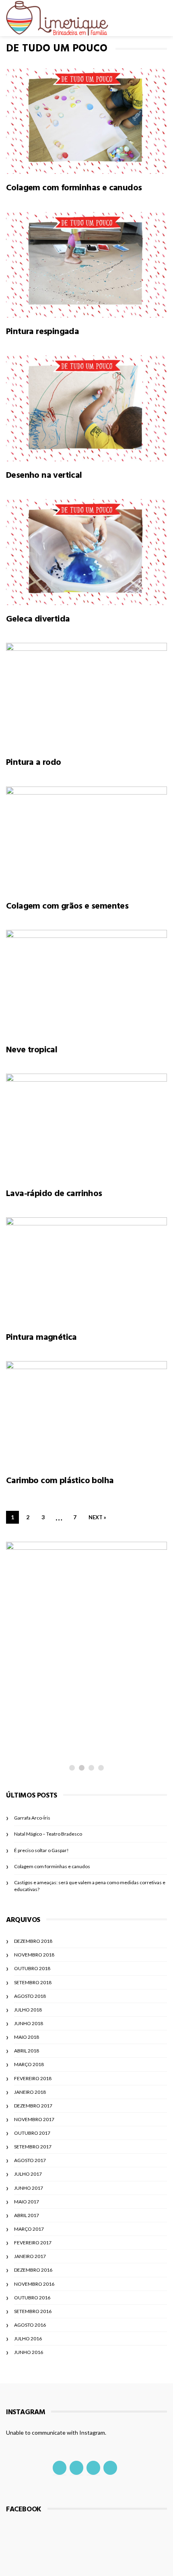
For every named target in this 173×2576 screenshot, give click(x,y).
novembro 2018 (34, 1955)
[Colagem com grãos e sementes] (86, 840)
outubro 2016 (32, 2298)
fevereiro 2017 (33, 2243)
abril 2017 (27, 2215)
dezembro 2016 (33, 2270)
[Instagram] (76, 2468)
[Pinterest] (110, 2468)
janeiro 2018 (30, 2092)
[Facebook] (60, 2468)
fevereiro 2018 (33, 2078)
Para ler (37, 1719)
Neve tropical (32, 1050)
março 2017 (29, 2229)
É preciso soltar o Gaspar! (60, 1734)
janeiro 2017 (30, 2256)
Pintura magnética (41, 1337)
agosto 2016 (30, 2325)
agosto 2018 (30, 1996)
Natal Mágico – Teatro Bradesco (48, 1834)
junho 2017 (29, 2188)
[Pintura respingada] (86, 265)
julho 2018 (28, 2010)
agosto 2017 (30, 2160)
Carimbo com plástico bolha (60, 1480)
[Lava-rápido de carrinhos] (86, 1127)
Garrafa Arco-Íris (32, 1818)
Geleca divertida (38, 619)
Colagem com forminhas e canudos (74, 187)
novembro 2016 (34, 2284)
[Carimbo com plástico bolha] (86, 1414)
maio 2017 (27, 2202)
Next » (97, 1517)
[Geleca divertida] (86, 552)
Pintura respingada (42, 331)
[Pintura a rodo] (86, 696)
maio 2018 (27, 2037)
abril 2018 (27, 2051)
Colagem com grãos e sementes (67, 906)
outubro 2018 (32, 1968)
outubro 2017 (32, 2133)
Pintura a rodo (34, 762)
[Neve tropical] (86, 983)
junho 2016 (29, 2352)
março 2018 (29, 2064)
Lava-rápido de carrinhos (54, 1193)
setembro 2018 (33, 1982)
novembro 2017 (34, 2119)
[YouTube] (93, 2468)
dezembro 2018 (33, 1941)
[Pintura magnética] (86, 1270)
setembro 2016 (33, 2311)
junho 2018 (29, 2023)
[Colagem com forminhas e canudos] (86, 121)
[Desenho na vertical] (86, 408)
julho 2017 (28, 2174)
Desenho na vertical (44, 475)
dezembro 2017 (33, 2106)
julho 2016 (28, 2339)
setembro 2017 (33, 2147)
